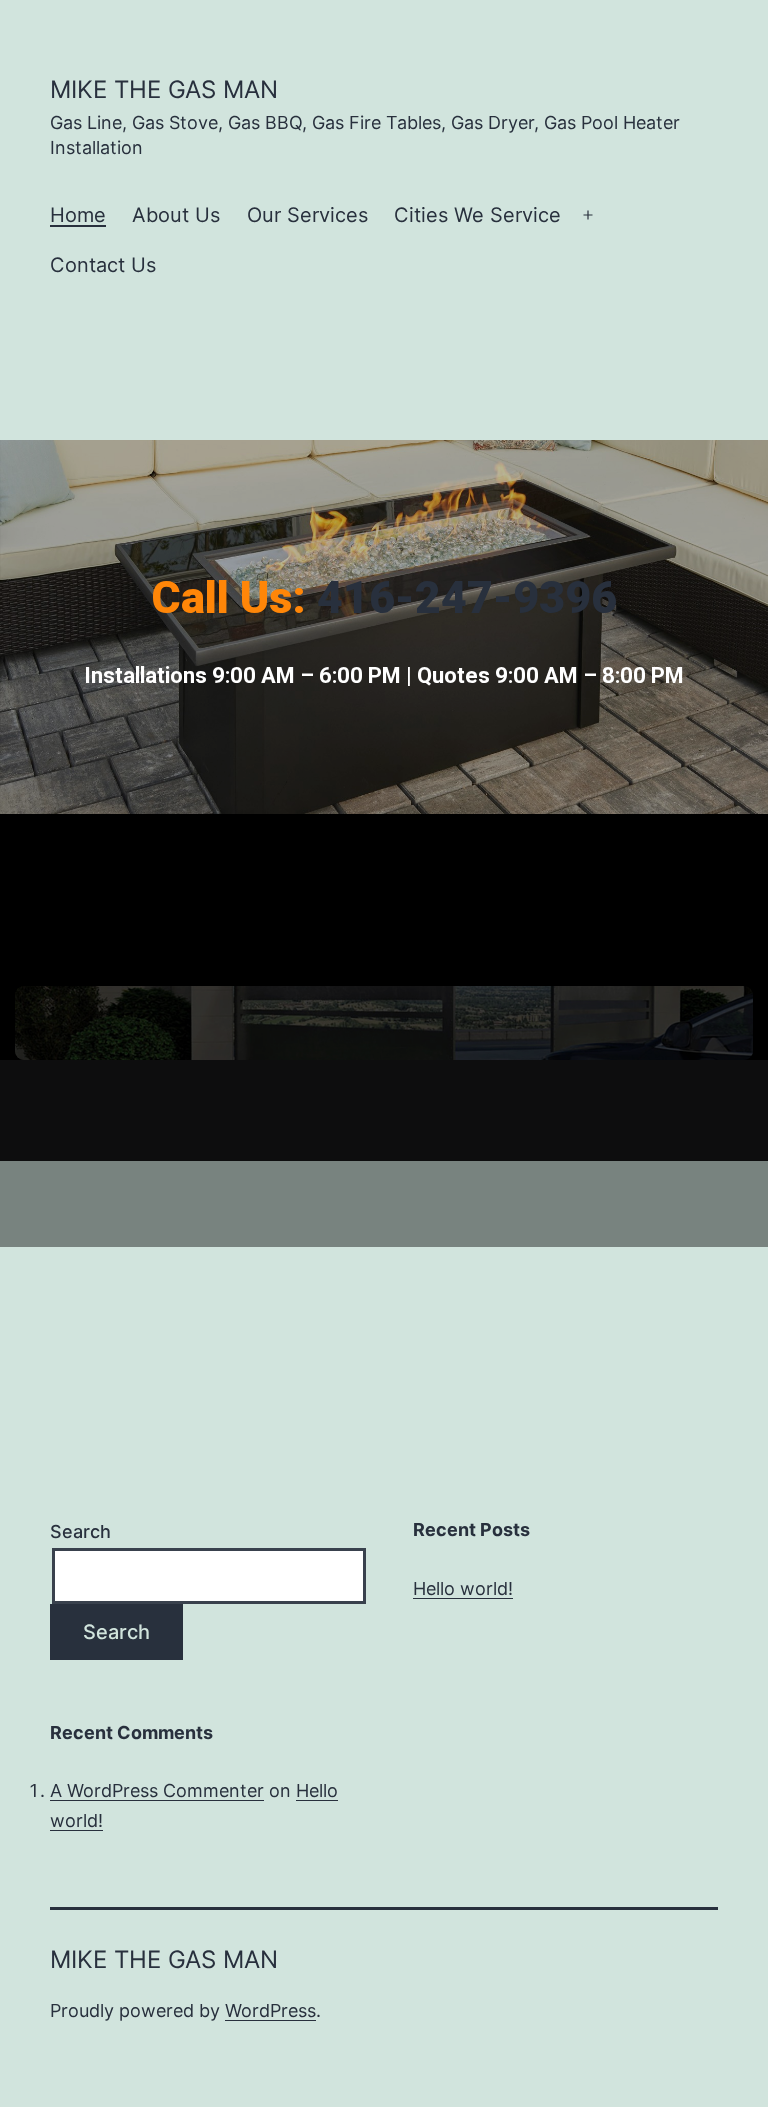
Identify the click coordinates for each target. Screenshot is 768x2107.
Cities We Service (477, 215)
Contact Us (103, 265)
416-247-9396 (467, 597)
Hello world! (463, 1588)
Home (78, 215)
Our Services (307, 215)
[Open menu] (588, 216)
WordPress (270, 2010)
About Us (176, 215)
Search (80, 1531)
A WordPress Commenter (157, 1790)
